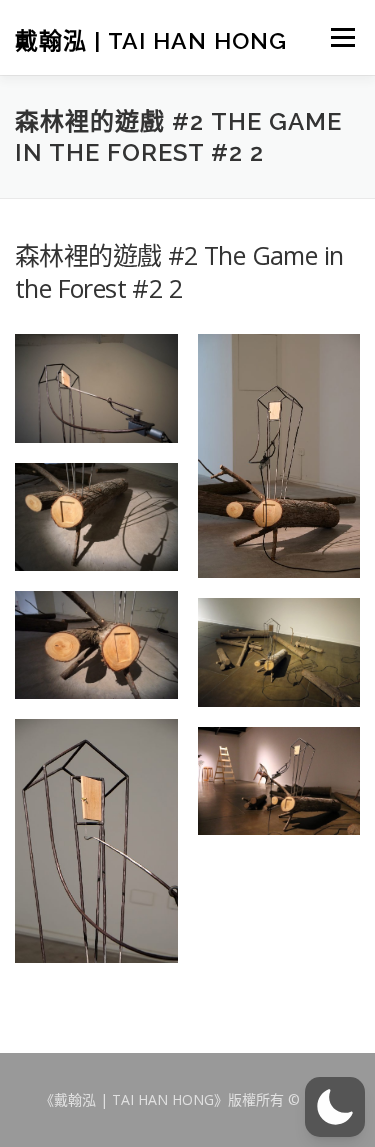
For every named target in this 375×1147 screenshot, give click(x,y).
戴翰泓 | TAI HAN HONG (151, 39)
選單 (341, 37)
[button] (335, 1107)
